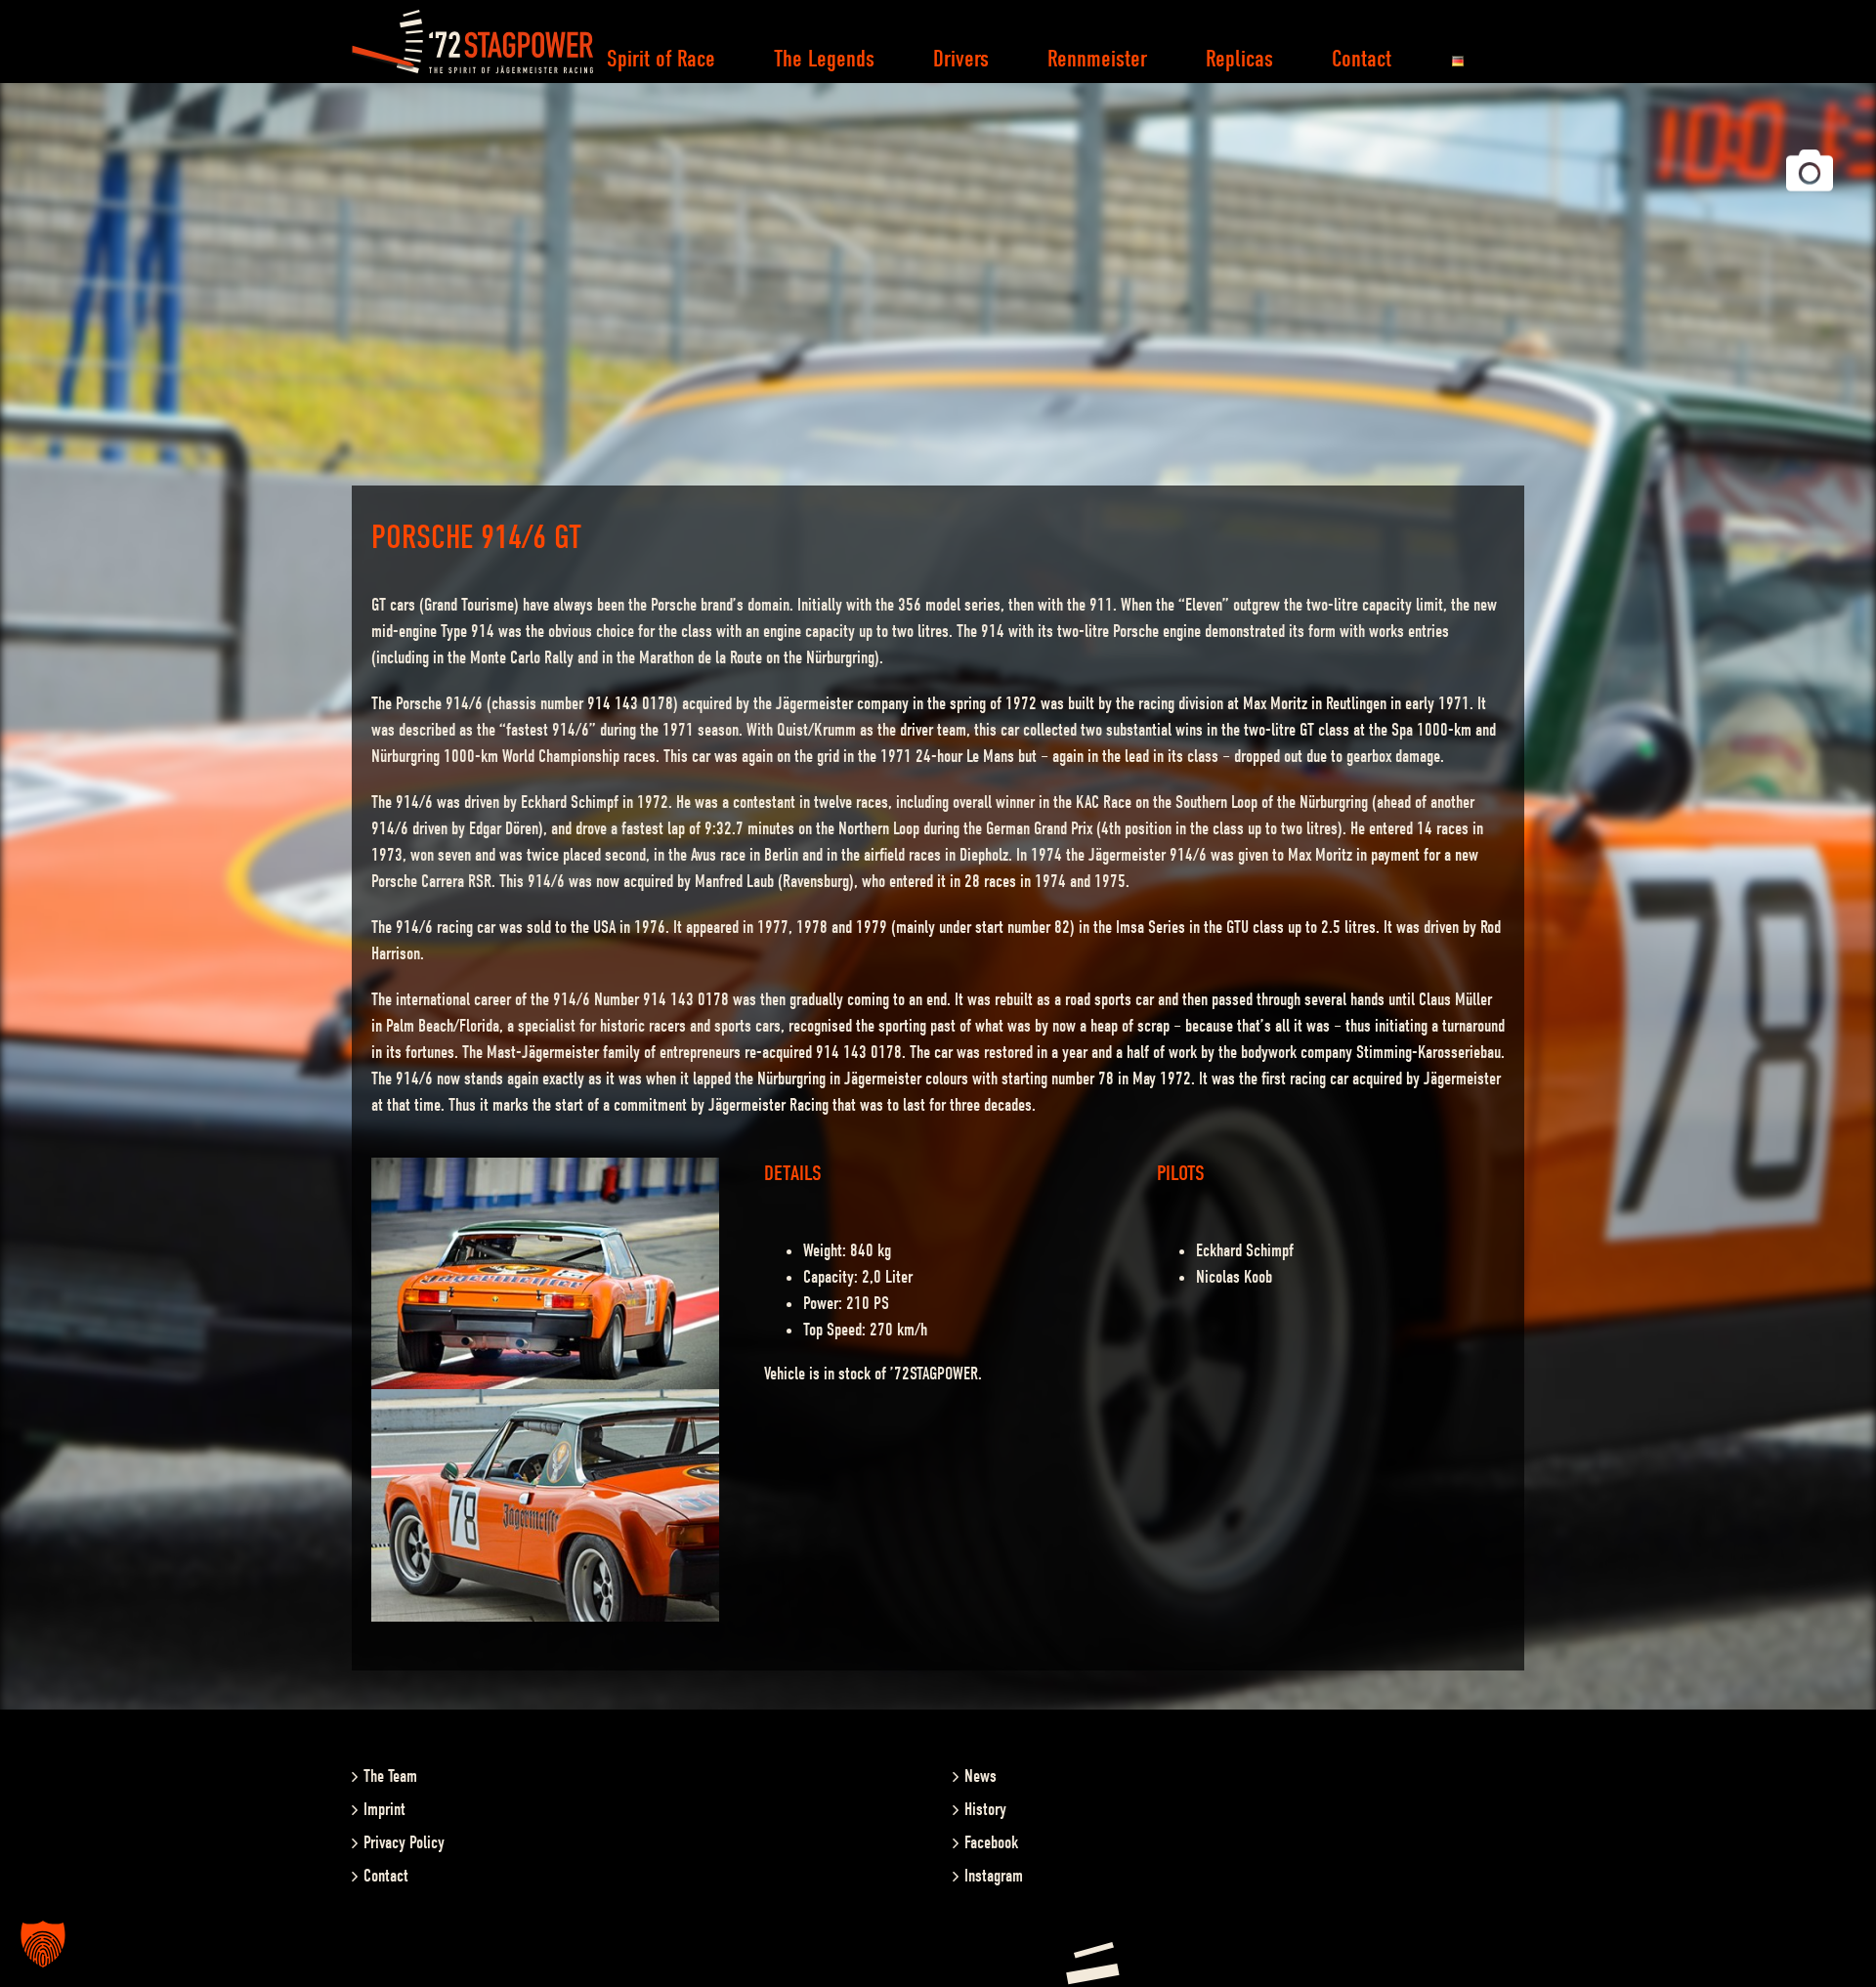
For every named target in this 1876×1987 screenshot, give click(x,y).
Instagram (994, 1876)
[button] (43, 1944)
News (981, 1776)
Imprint (384, 1810)
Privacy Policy (404, 1843)
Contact (386, 1876)
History (985, 1810)
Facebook (991, 1843)
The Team (390, 1776)
